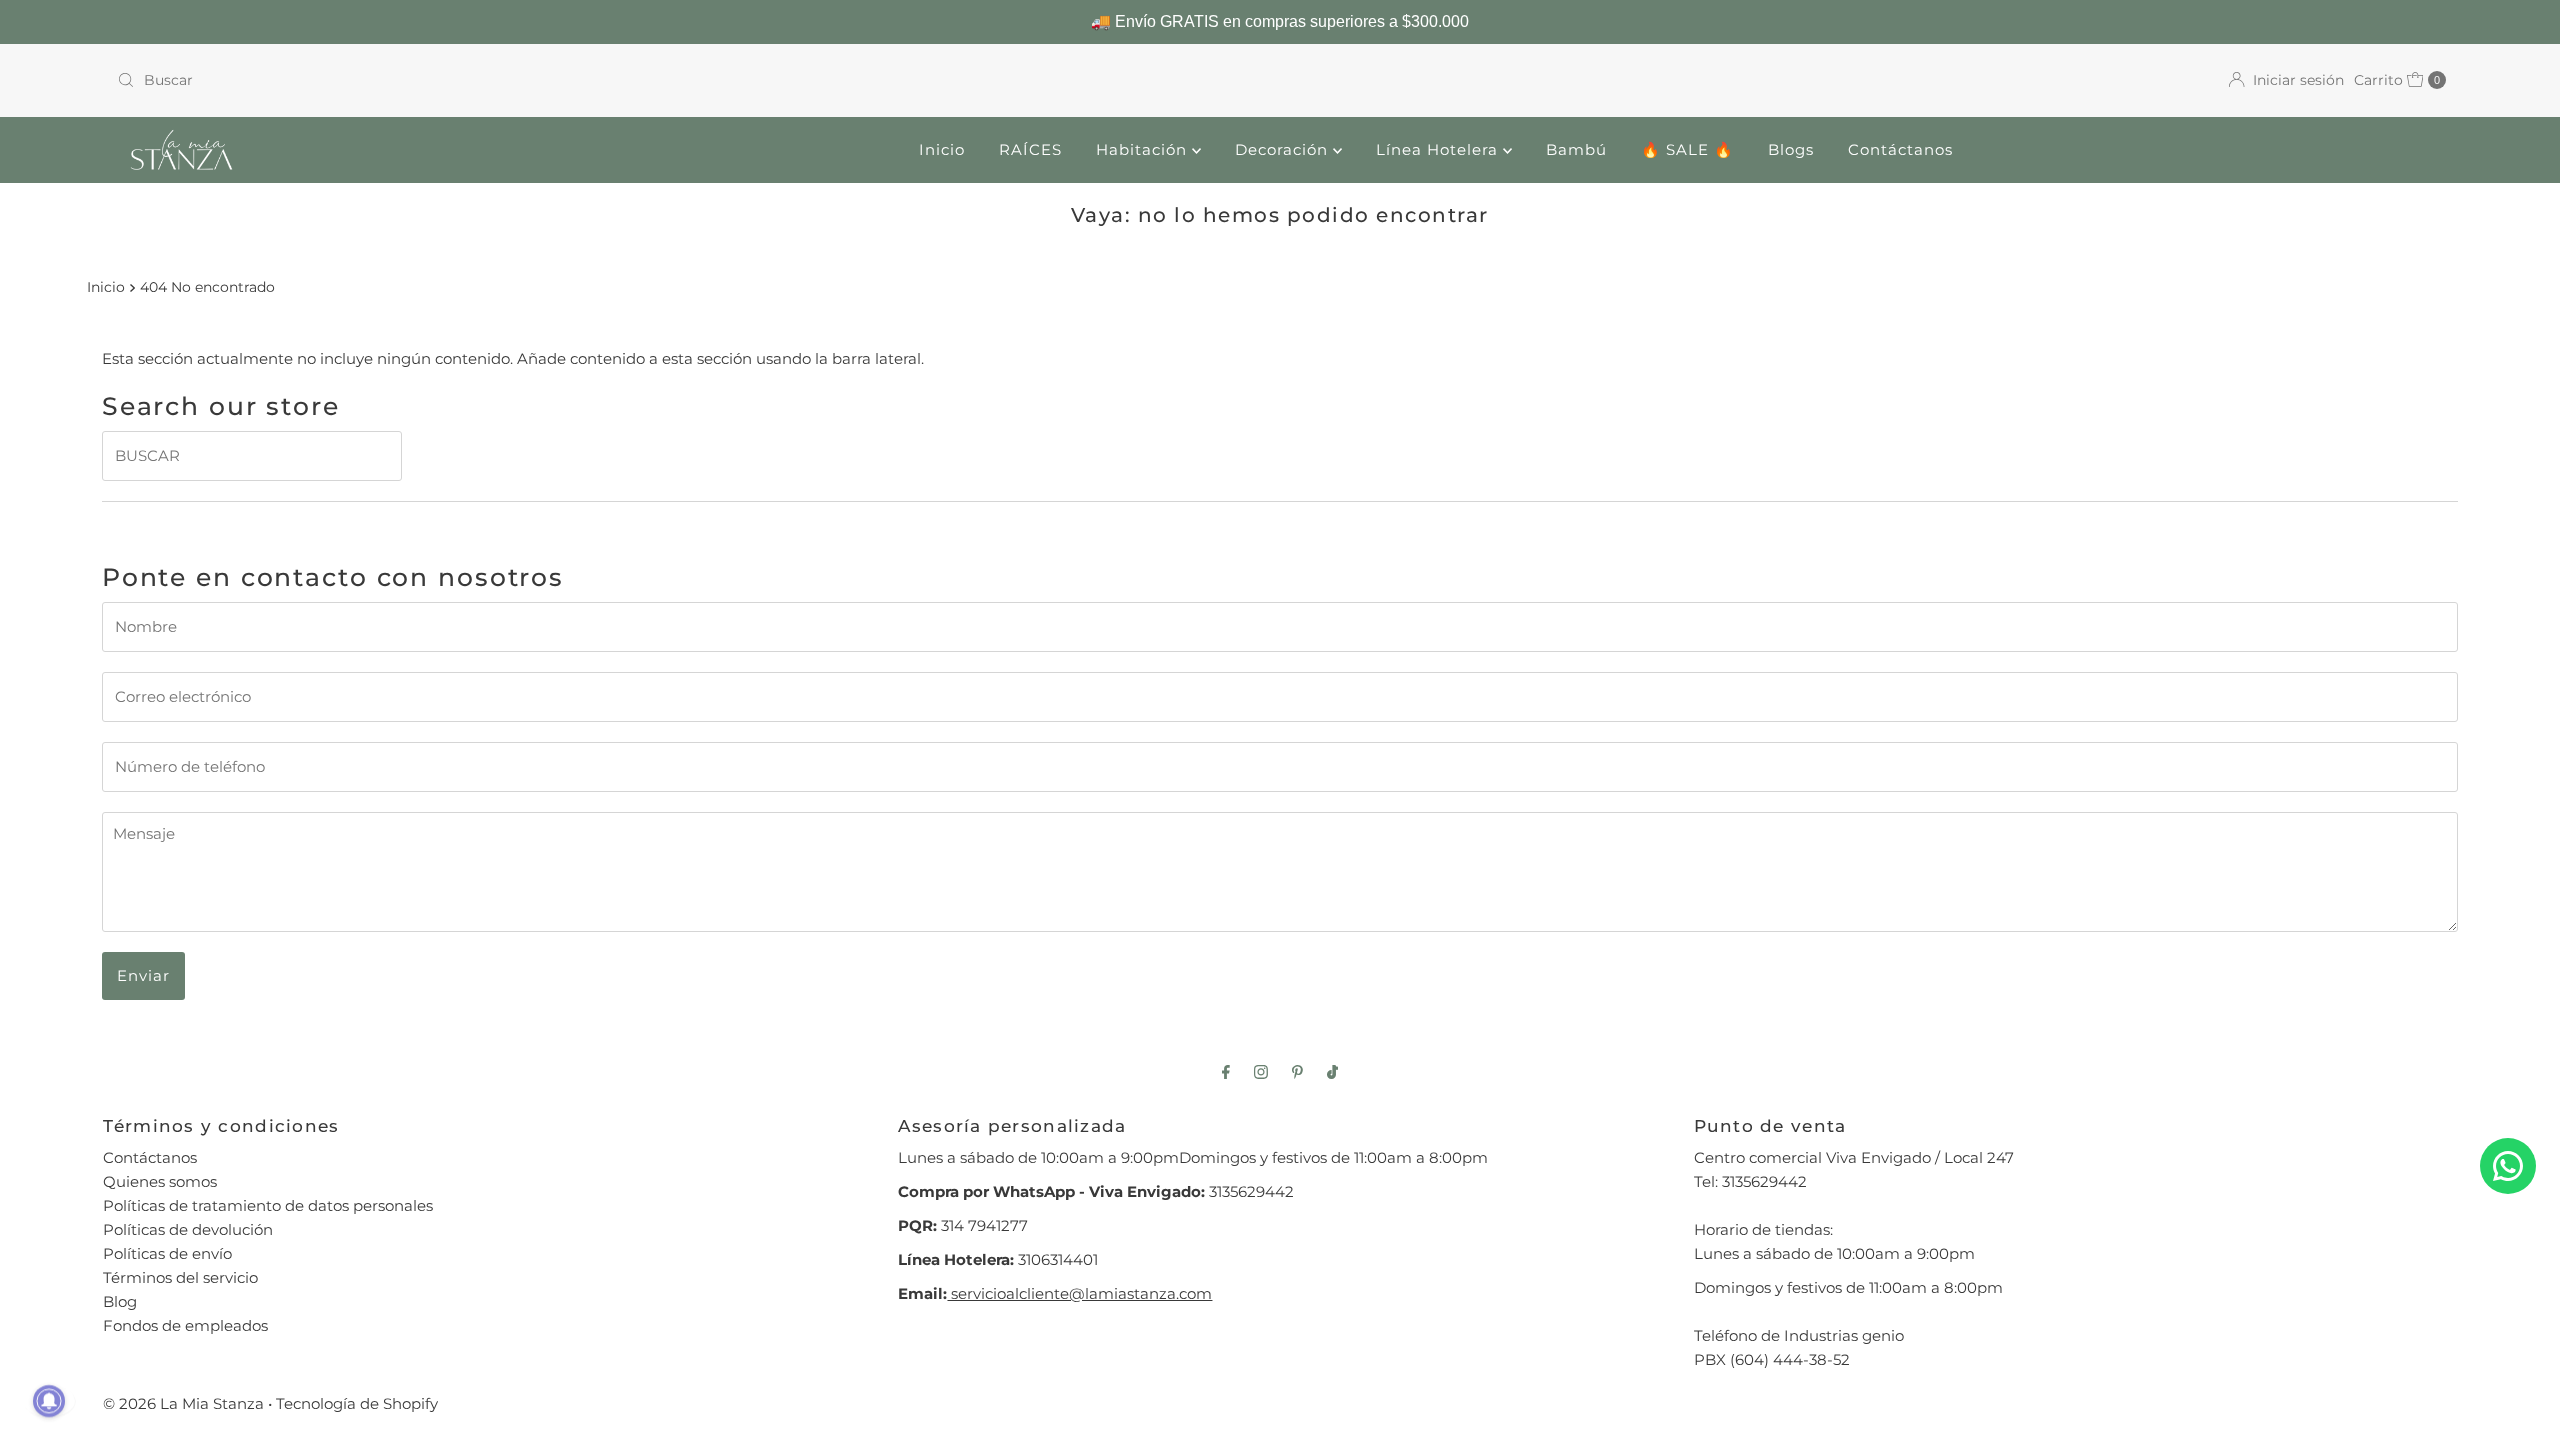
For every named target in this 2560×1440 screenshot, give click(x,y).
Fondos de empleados (185, 1325)
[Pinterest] (1297, 1072)
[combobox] (690, 80)
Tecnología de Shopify (357, 1403)
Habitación (1144, 149)
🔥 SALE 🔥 (1687, 149)
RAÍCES (1030, 149)
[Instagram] (1261, 1072)
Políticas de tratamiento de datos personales (268, 1205)
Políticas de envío (167, 1253)
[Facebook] (1226, 1072)
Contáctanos (1900, 149)
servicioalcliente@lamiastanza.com (1079, 1293)
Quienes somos (160, 1181)
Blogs (1791, 149)
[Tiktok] (1332, 1072)
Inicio (942, 149)
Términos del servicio (180, 1277)
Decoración (1284, 149)
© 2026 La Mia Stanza (183, 1403)
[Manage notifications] (49, 1401)
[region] (1280, 22)
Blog (120, 1301)
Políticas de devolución (188, 1229)
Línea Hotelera (1439, 149)
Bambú (1576, 149)
